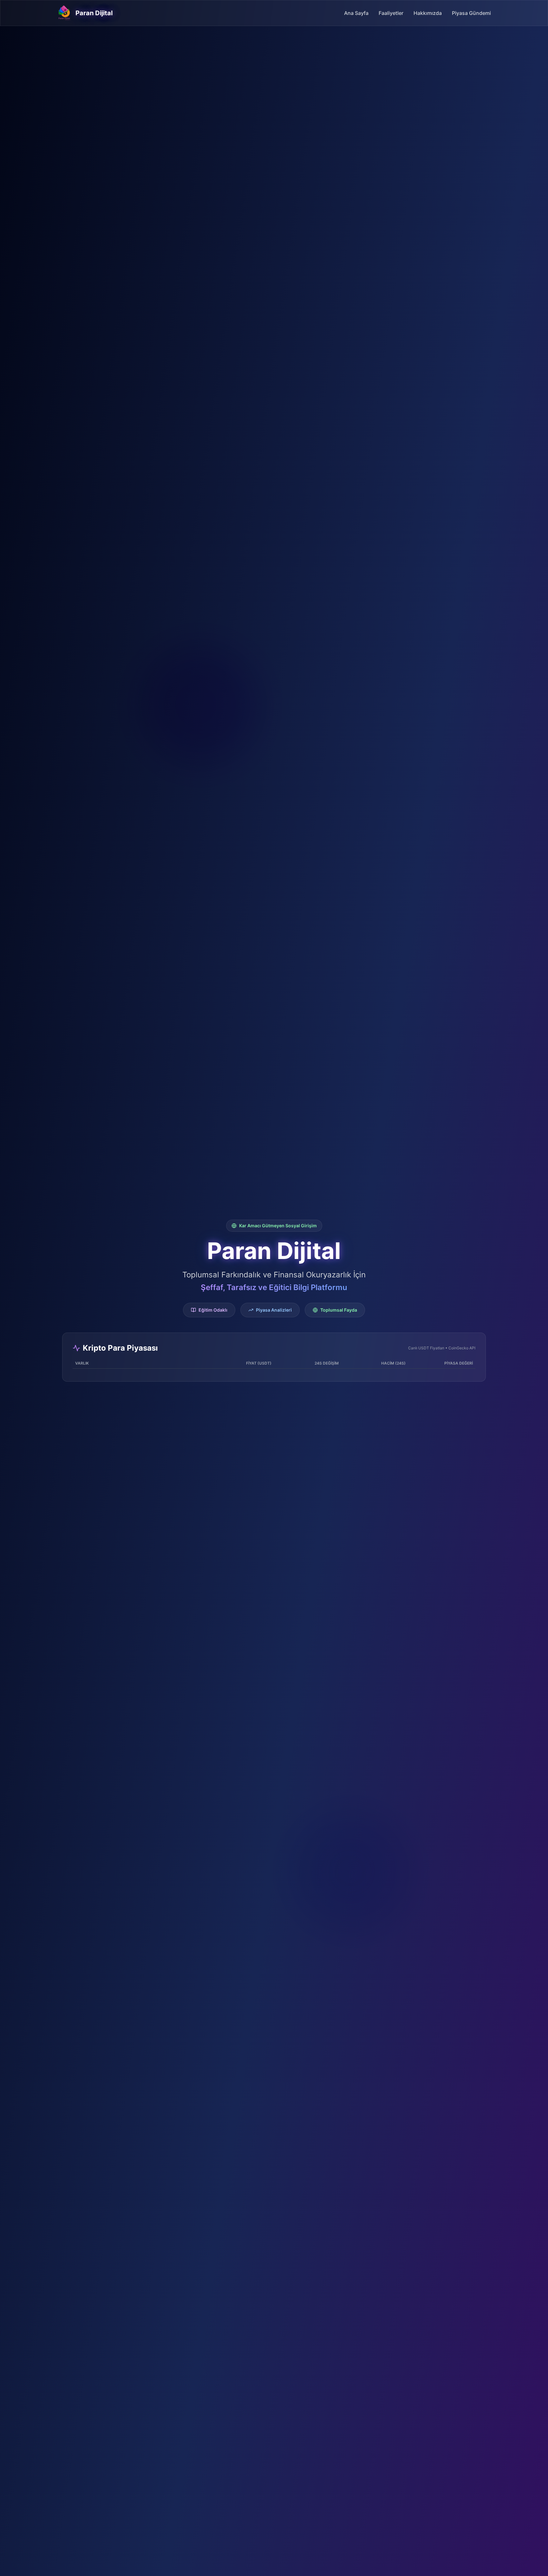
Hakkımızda (428, 13)
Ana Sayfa (356, 13)
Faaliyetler (391, 13)
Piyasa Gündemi (471, 13)
